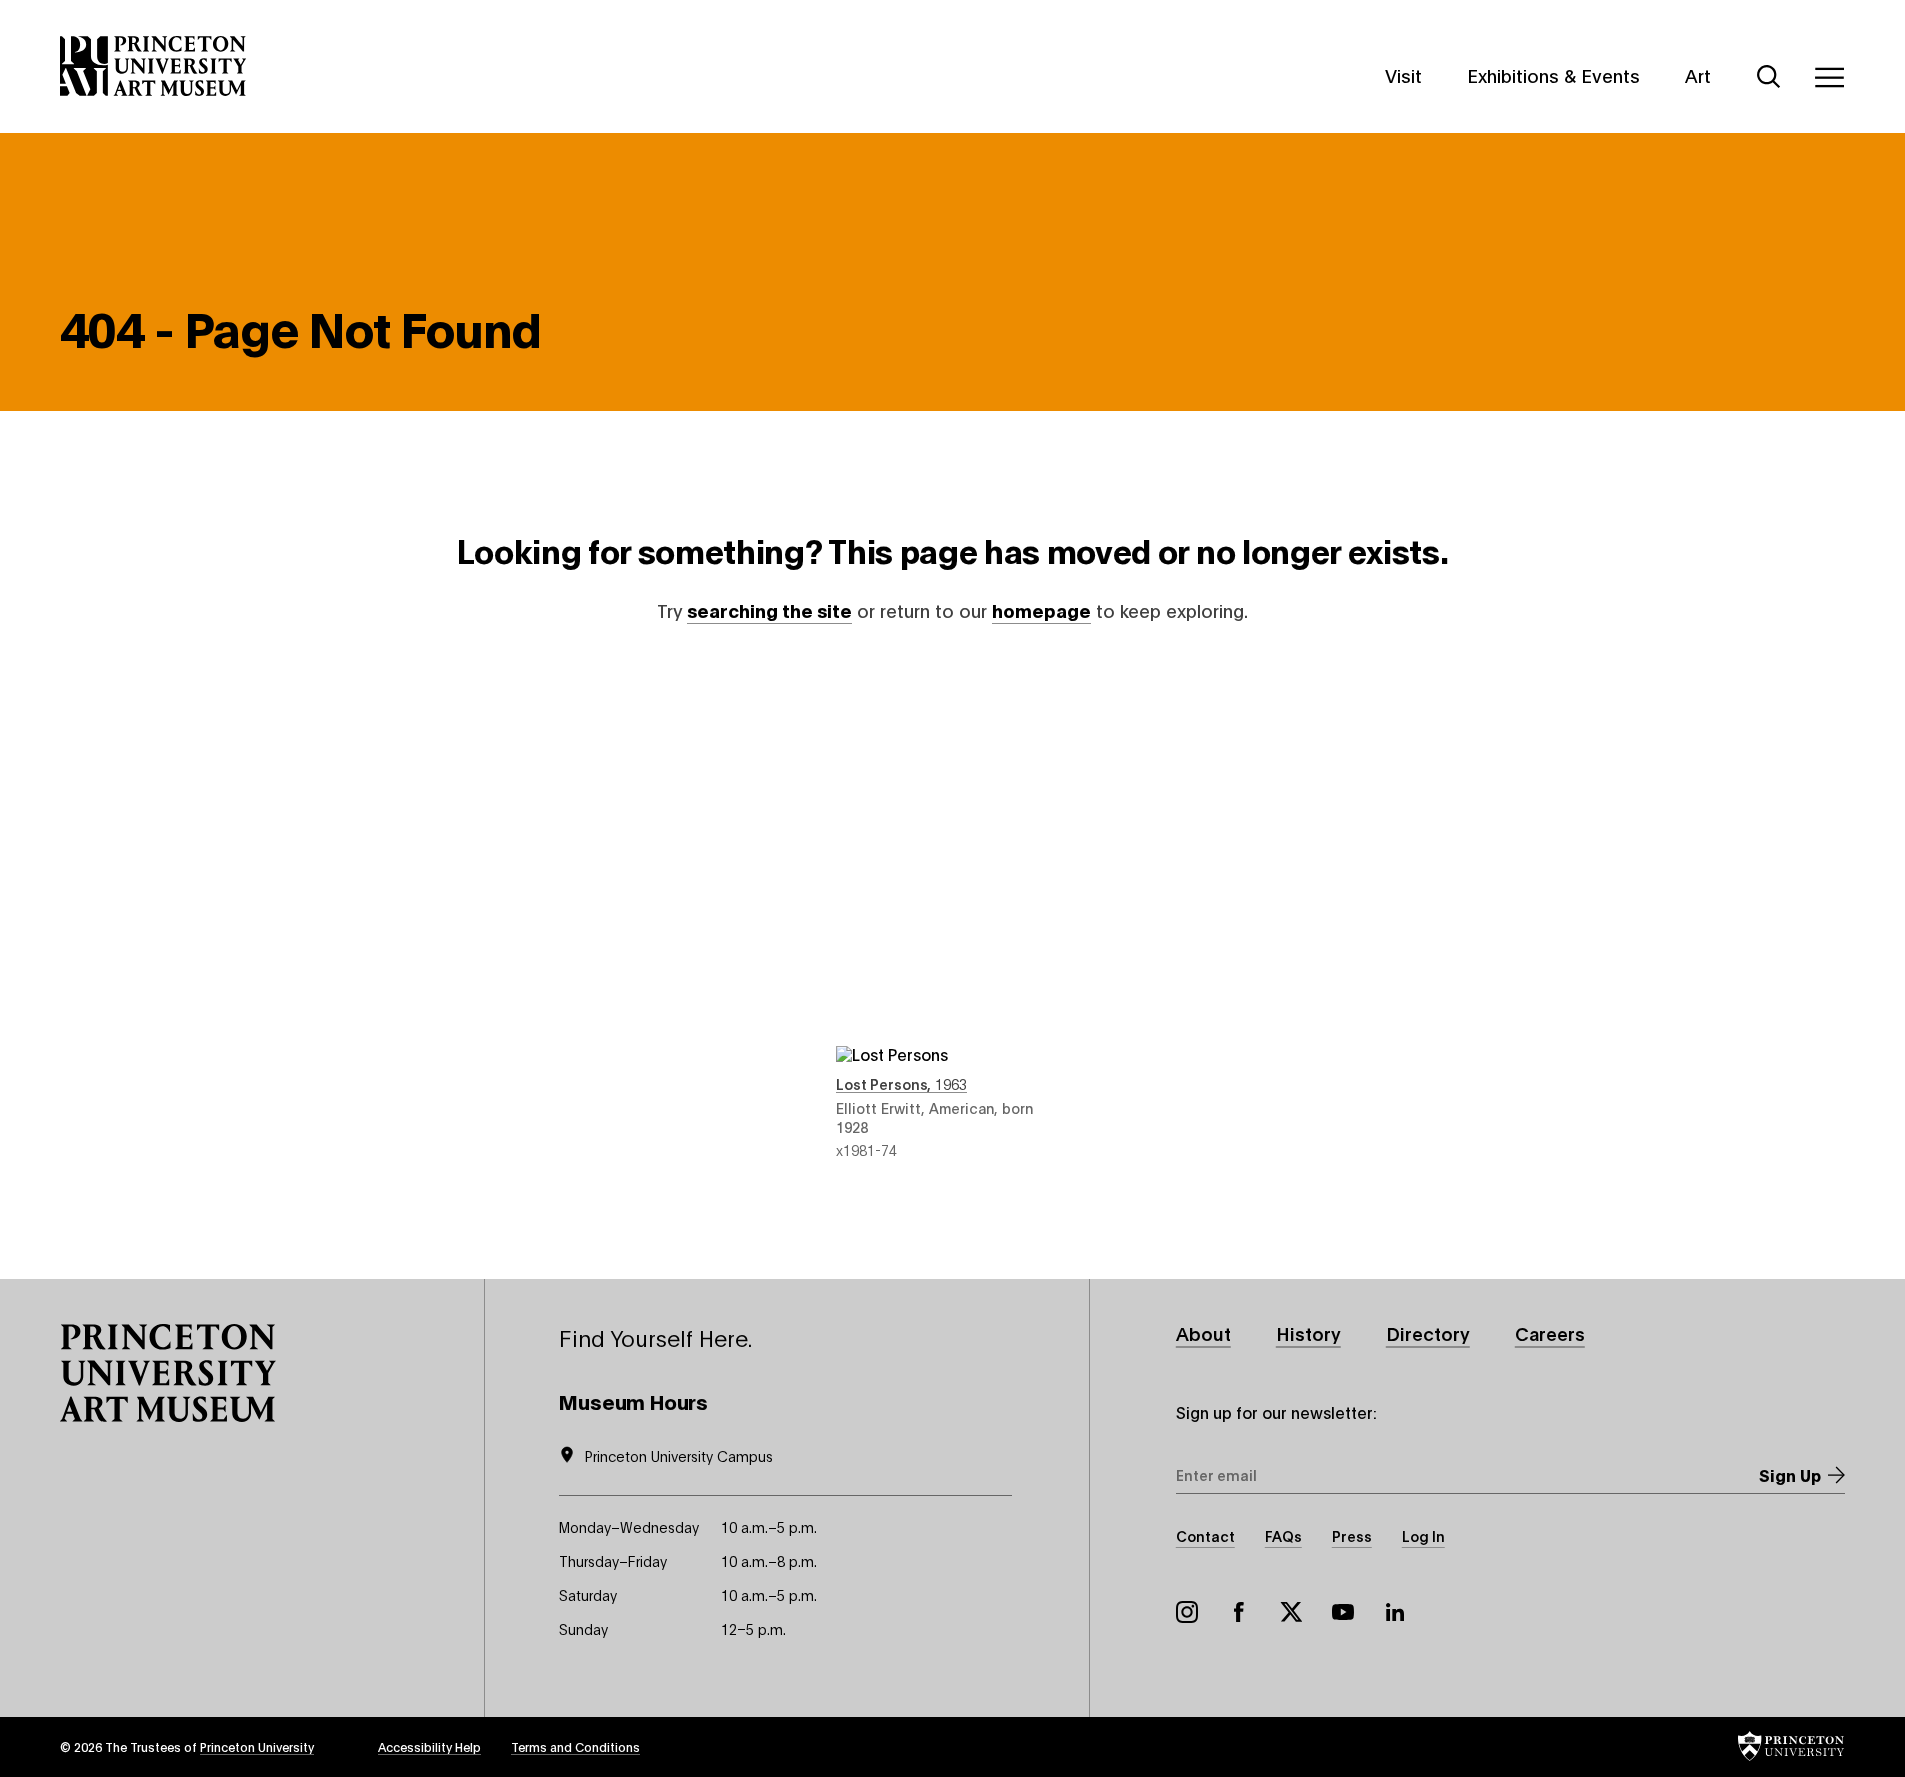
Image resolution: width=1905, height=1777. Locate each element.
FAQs (1283, 1535)
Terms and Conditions (575, 1746)
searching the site (769, 610)
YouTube (1343, 1612)
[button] (168, 1373)
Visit (1403, 75)
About (1203, 1333)
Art (1698, 75)
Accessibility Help (429, 1746)
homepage (1041, 610)
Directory (1428, 1333)
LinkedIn (1395, 1612)
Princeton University (257, 1746)
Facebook (1239, 1612)
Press (1352, 1535)
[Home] (153, 66)
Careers (1550, 1333)
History (1308, 1333)
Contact (1205, 1535)
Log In (1423, 1535)
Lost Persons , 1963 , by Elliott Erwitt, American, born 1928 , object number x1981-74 (952, 911)
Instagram (1187, 1612)
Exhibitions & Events (1553, 75)
